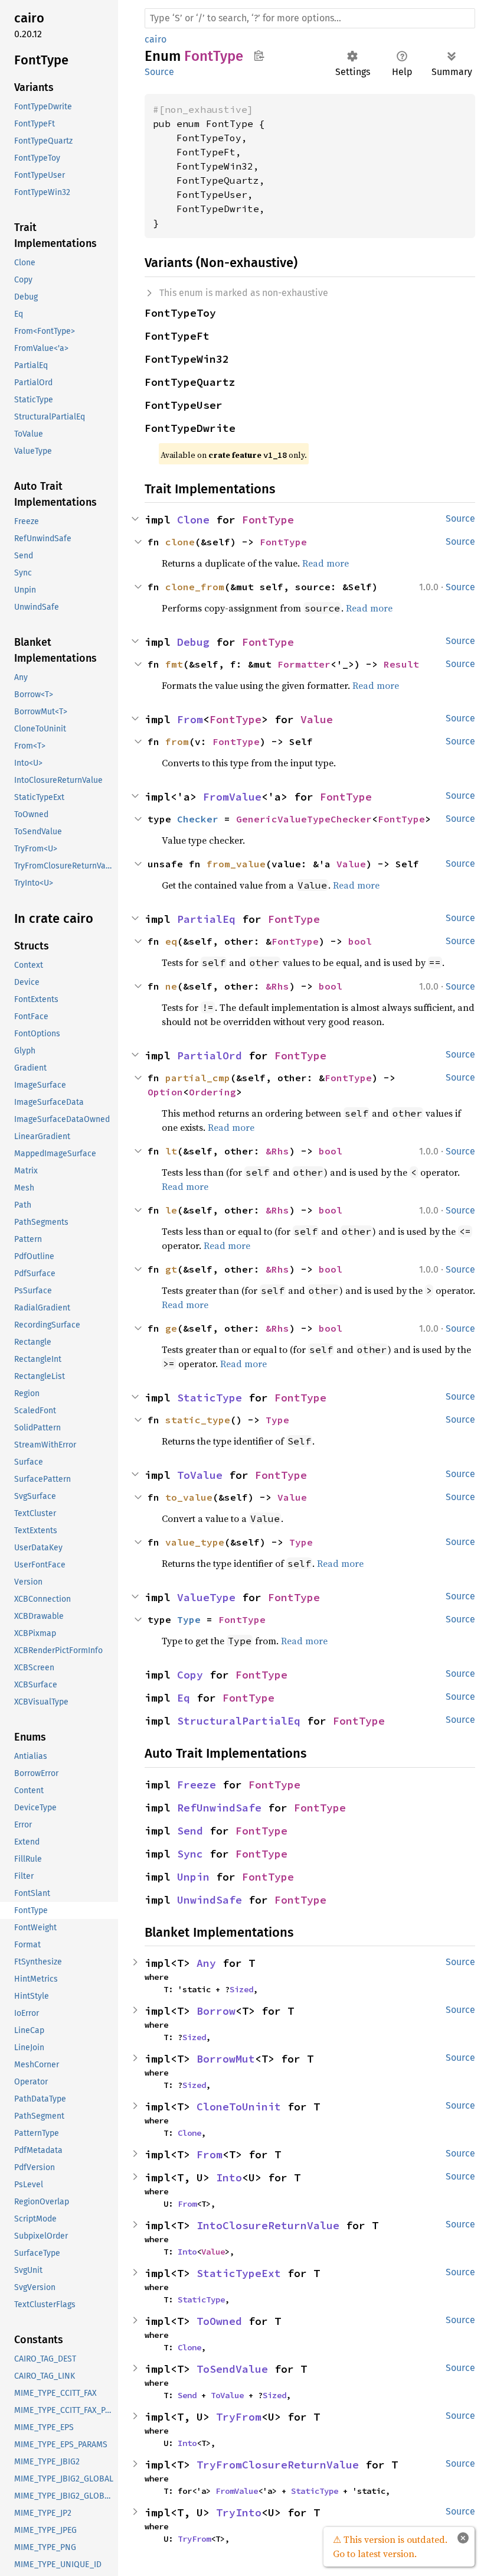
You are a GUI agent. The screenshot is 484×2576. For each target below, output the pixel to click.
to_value (189, 1497)
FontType (268, 520)
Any (206, 1963)
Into (229, 2177)
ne (171, 986)
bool (360, 941)
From (190, 719)
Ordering (212, 1092)
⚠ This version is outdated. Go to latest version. (390, 2546)
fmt (174, 664)
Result (401, 664)
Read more (326, 563)
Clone (193, 520)
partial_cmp (198, 1078)
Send (190, 1831)
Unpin (193, 1877)
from (177, 741)
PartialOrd (210, 1056)
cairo (156, 39)
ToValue (200, 1475)
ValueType (206, 1597)
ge (171, 1328)
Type (277, 1420)
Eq (184, 1698)
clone (180, 542)
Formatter (304, 664)
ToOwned (219, 2321)
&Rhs (277, 986)
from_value (236, 864)
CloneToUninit (239, 2107)
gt (171, 1269)
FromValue (232, 797)
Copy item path (259, 56)
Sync (190, 1854)
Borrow (216, 2011)
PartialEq (206, 919)
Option (165, 1092)
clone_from (195, 587)
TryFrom (239, 2417)
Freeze (197, 1785)
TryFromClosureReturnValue (278, 2465)
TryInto (239, 2512)
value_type (195, 1542)
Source (159, 72)
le (171, 1210)
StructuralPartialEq (239, 1721)
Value (317, 719)
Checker (198, 819)
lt (171, 1151)
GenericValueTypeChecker (304, 819)
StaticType (210, 1398)
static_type (198, 1420)
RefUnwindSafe (219, 1808)
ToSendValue (232, 2369)
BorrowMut (226, 2059)
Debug (193, 642)
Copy (190, 1675)
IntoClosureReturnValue (268, 2225)
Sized (241, 1989)
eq (171, 941)
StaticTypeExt (239, 2273)
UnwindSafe (210, 1900)
